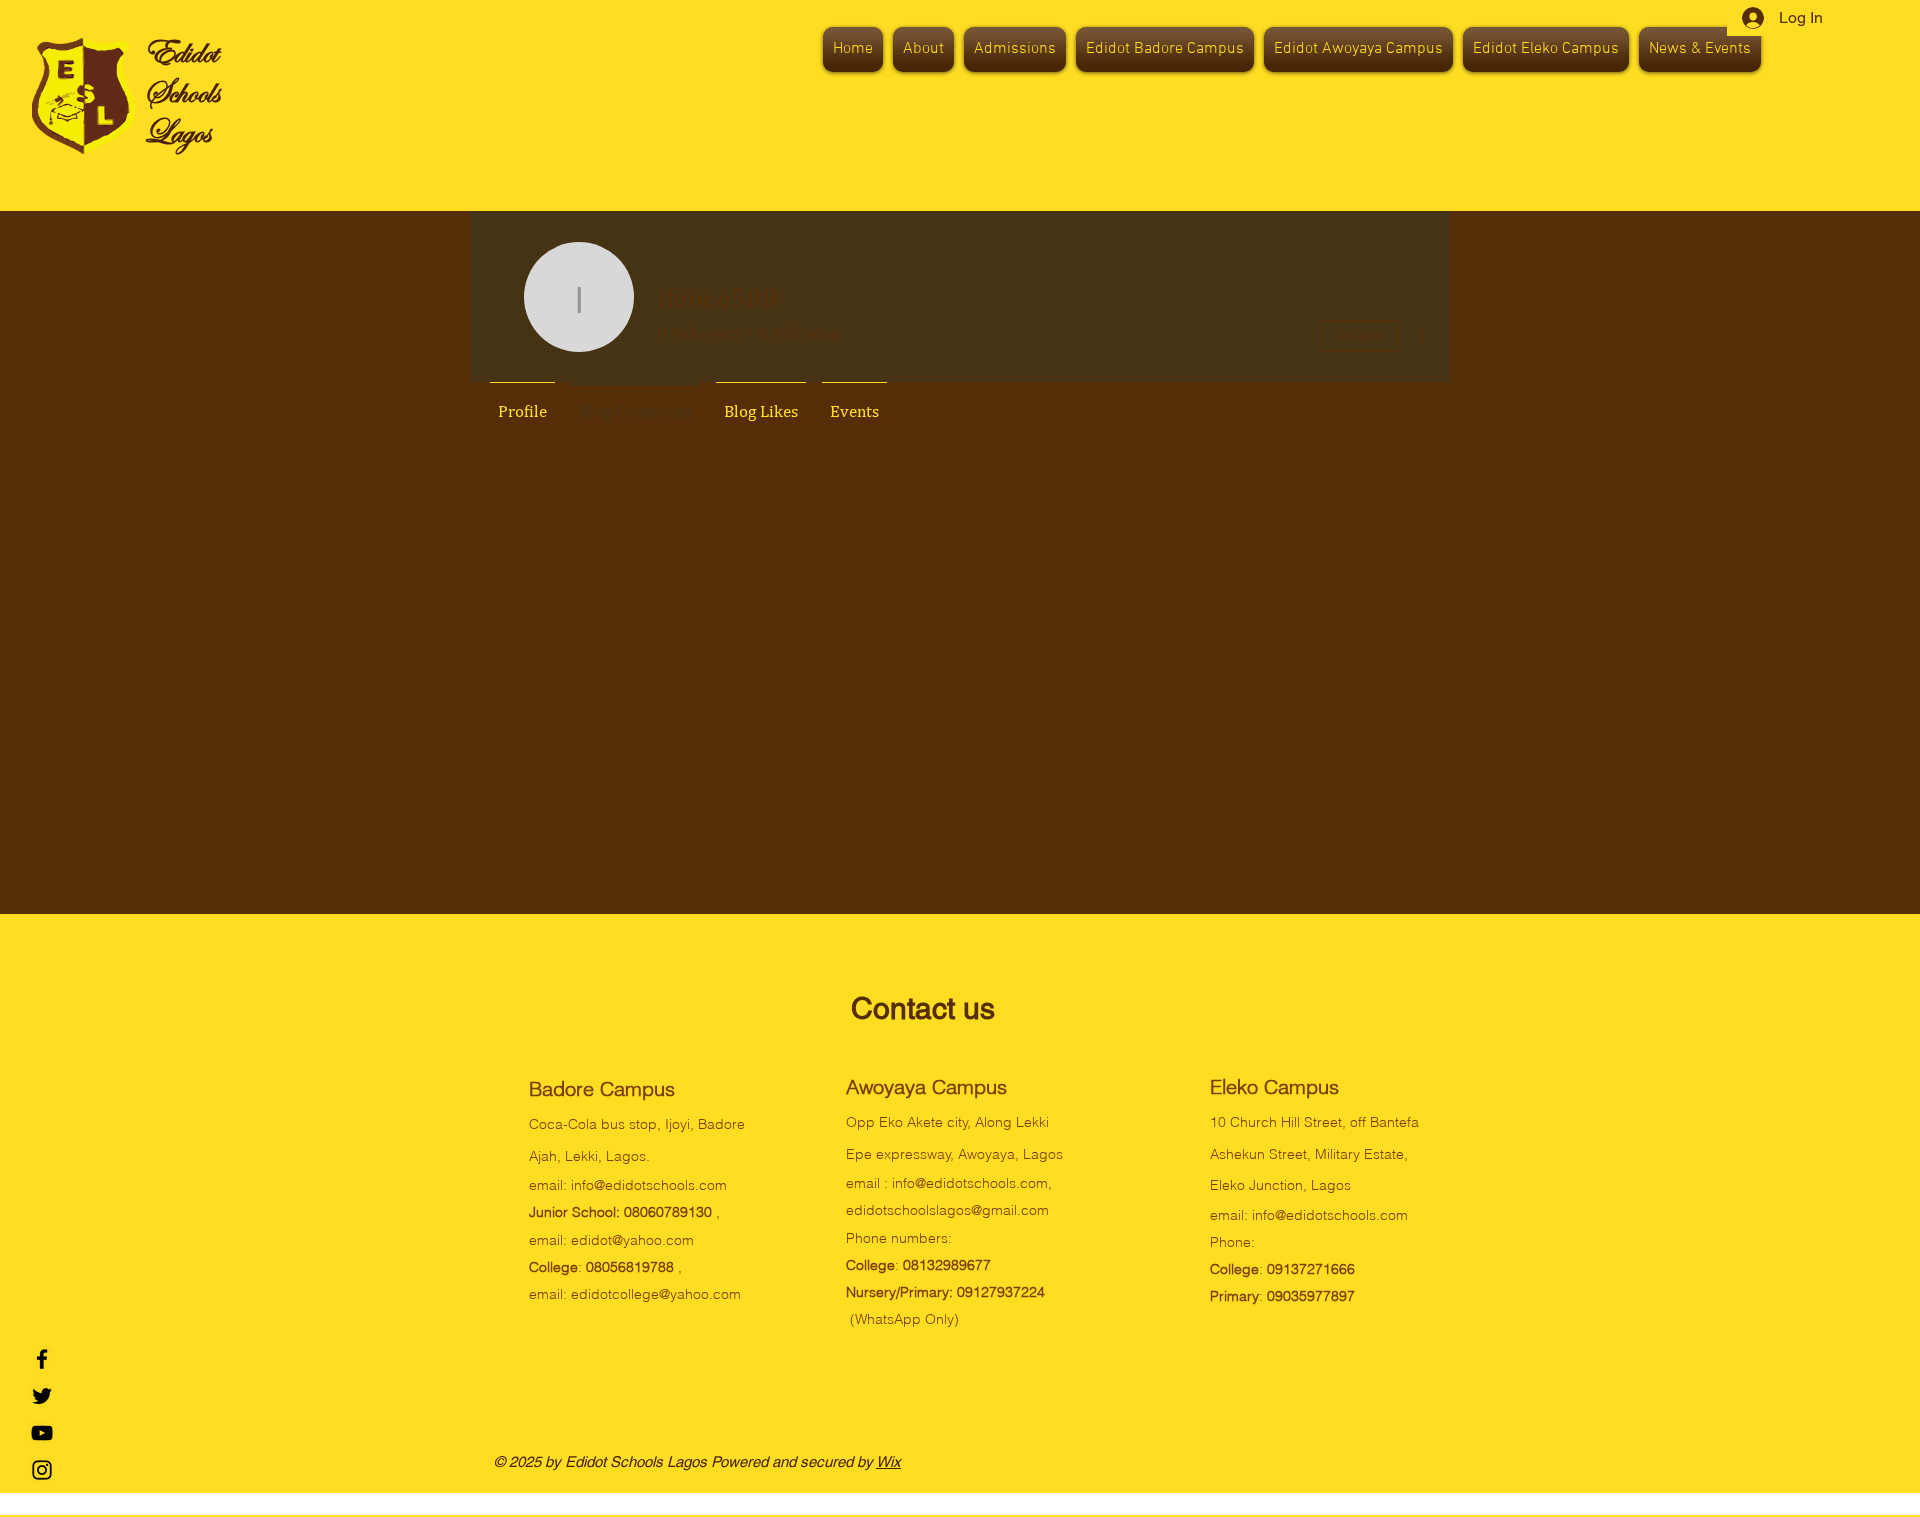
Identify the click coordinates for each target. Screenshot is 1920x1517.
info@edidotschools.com (649, 1185)
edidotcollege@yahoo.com (656, 1294)
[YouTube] (42, 1433)
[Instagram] (42, 1470)
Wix (888, 1461)
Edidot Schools (182, 72)
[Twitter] (42, 1396)
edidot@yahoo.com (632, 1240)
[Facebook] (42, 1359)
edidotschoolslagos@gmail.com (947, 1210)
